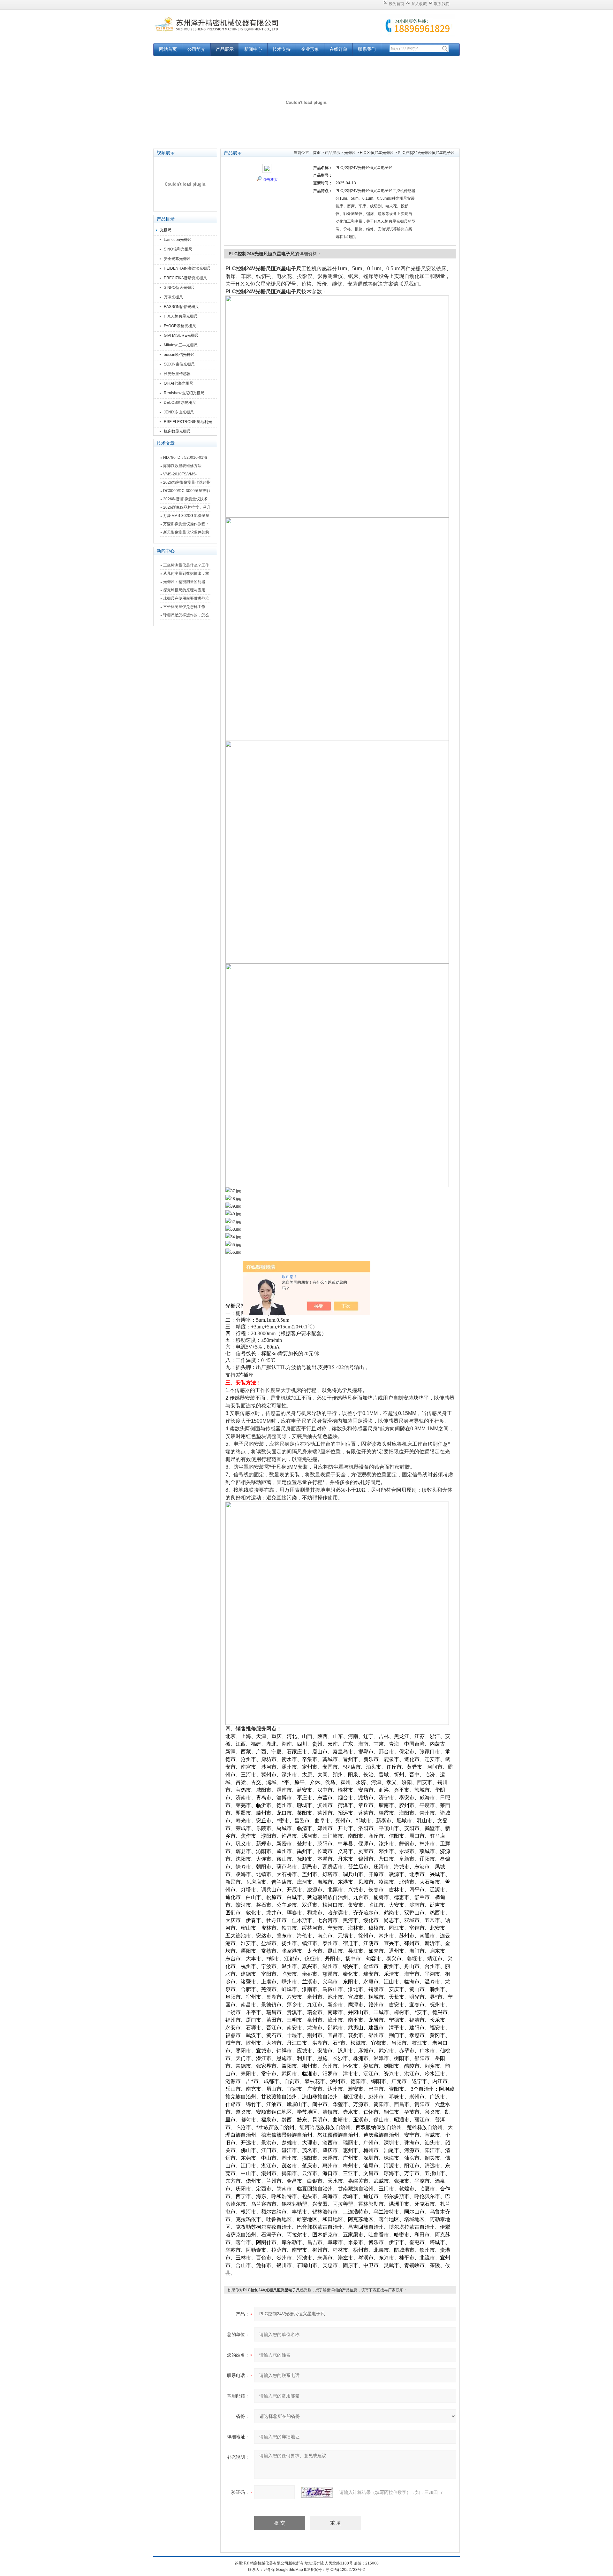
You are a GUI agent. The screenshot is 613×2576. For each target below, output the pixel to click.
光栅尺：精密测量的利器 (184, 582)
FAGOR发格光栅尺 (180, 326)
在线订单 (338, 49)
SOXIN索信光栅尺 (179, 364)
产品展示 (225, 49)
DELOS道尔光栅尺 (180, 403)
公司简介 (196, 49)
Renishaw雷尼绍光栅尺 (184, 393)
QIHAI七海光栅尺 (178, 383)
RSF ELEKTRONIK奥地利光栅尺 (188, 423)
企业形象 (310, 49)
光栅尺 (166, 230)
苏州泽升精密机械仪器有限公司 (233, 30)
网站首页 (168, 49)
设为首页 (397, 4)
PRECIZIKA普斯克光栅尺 (185, 278)
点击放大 (270, 180)
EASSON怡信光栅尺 (181, 307)
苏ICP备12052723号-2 (345, 2570)
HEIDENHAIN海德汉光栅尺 (187, 268)
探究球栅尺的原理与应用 (184, 590)
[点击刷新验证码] (317, 2492)
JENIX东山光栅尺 (179, 412)
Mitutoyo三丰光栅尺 (181, 345)
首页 (317, 153)
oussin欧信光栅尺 (179, 355)
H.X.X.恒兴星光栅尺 (181, 316)
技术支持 (282, 49)
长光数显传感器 (177, 374)
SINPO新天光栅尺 (179, 288)
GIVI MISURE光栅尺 (181, 335)
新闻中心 (253, 49)
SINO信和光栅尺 (178, 249)
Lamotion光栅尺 (178, 240)
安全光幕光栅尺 (177, 259)
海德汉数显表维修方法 (182, 466)
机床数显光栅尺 (177, 431)
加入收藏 (419, 4)
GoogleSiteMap (289, 2570)
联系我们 (442, 4)
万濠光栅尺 (173, 297)
